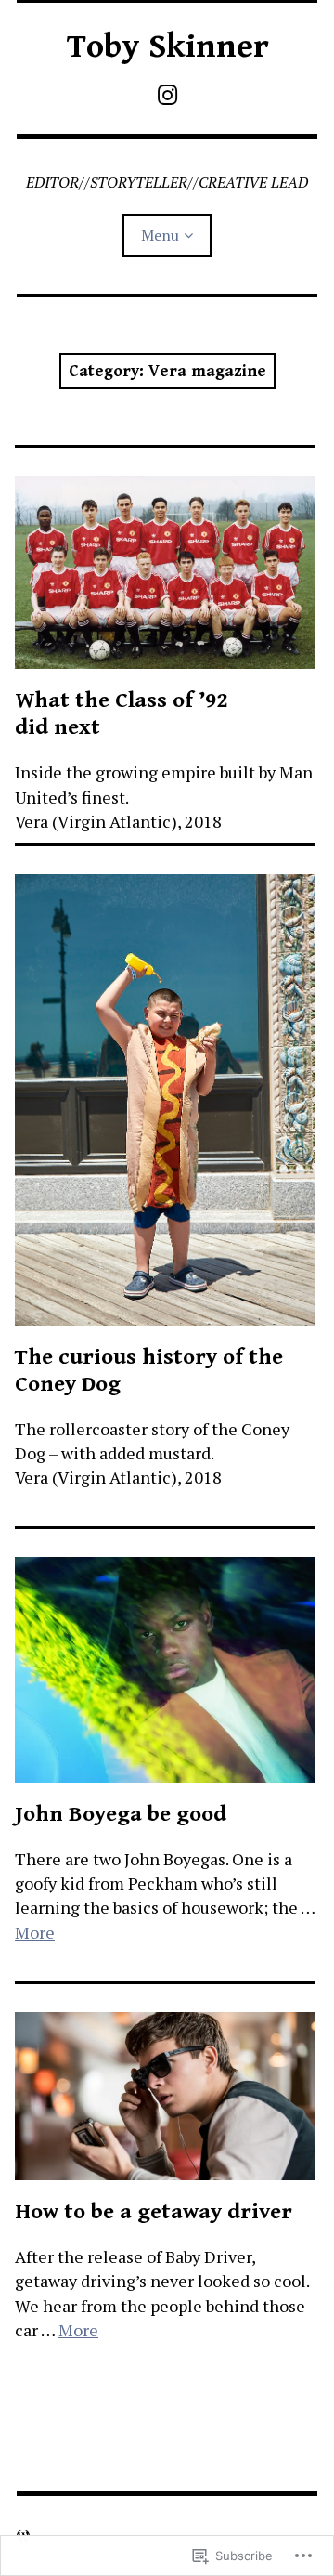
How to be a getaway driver (154, 2212)
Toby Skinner (167, 47)
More (35, 1932)
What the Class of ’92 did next (121, 714)
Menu (160, 235)
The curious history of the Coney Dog (149, 1371)
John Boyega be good (121, 1814)
